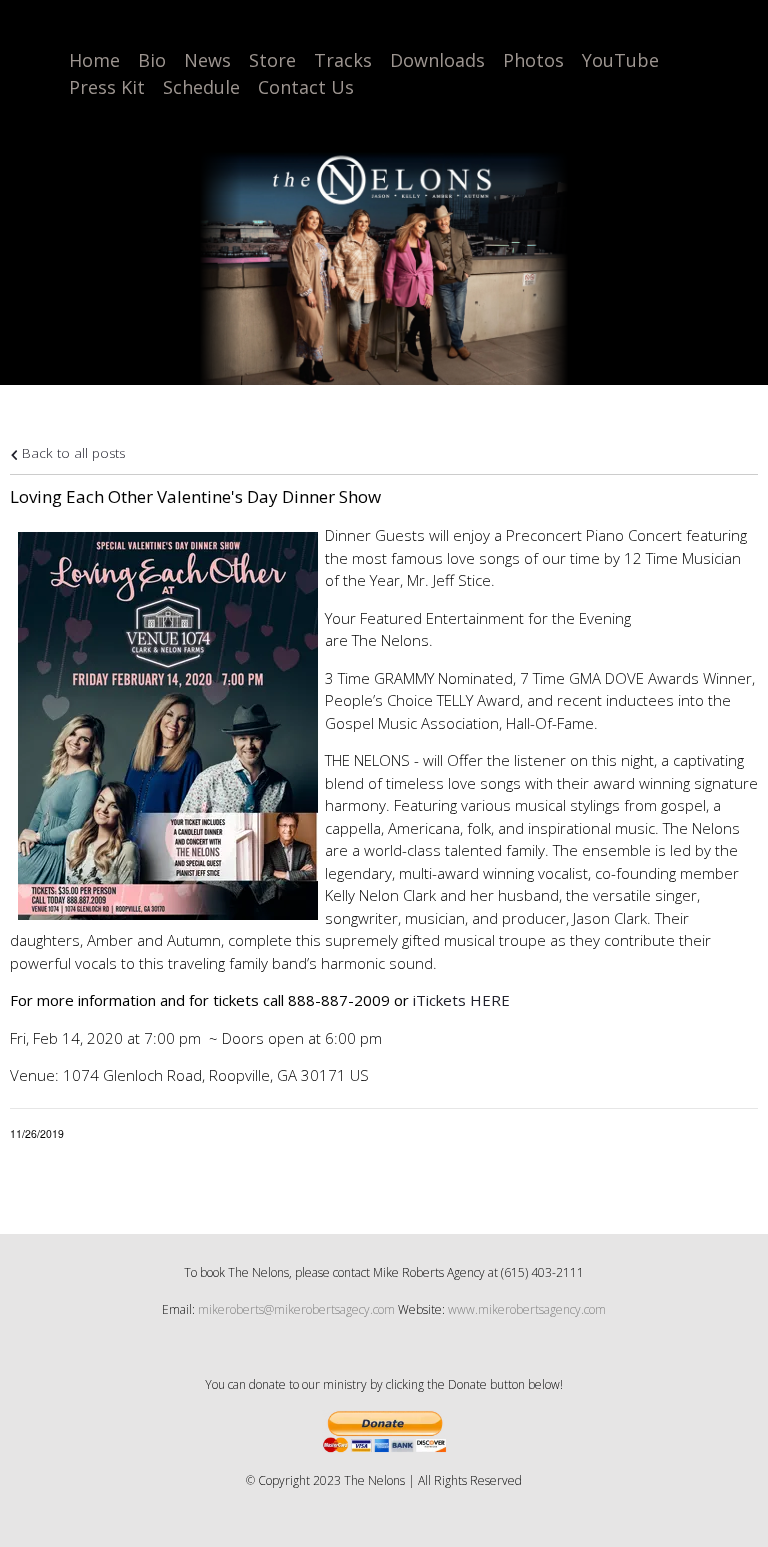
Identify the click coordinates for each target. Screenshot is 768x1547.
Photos (533, 60)
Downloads (437, 60)
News (207, 60)
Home (94, 60)
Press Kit (107, 87)
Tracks (343, 60)
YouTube (620, 60)
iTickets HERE (461, 1000)
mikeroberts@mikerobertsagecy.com (296, 1309)
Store (272, 60)
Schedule (201, 87)
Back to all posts (71, 453)
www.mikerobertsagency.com (527, 1309)
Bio (152, 60)
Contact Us (306, 87)
